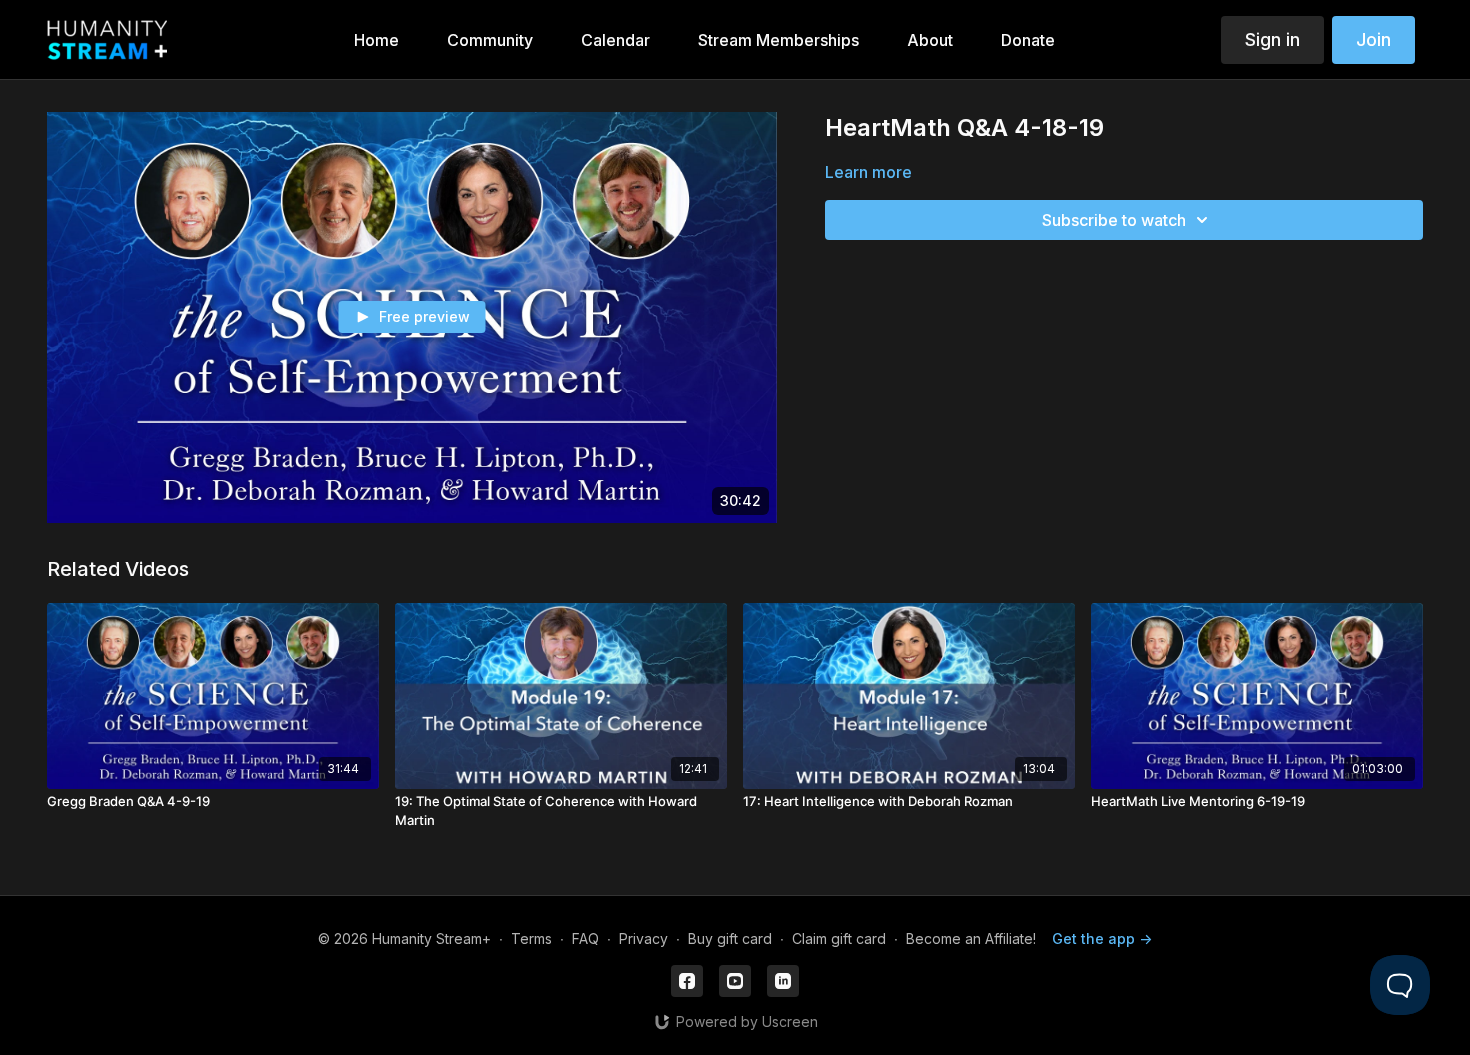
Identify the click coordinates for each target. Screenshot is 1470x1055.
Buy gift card (730, 938)
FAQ (585, 938)
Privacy (643, 938)
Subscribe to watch (1114, 220)
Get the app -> (1102, 938)
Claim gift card (839, 938)
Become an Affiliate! (971, 938)
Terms (531, 938)
